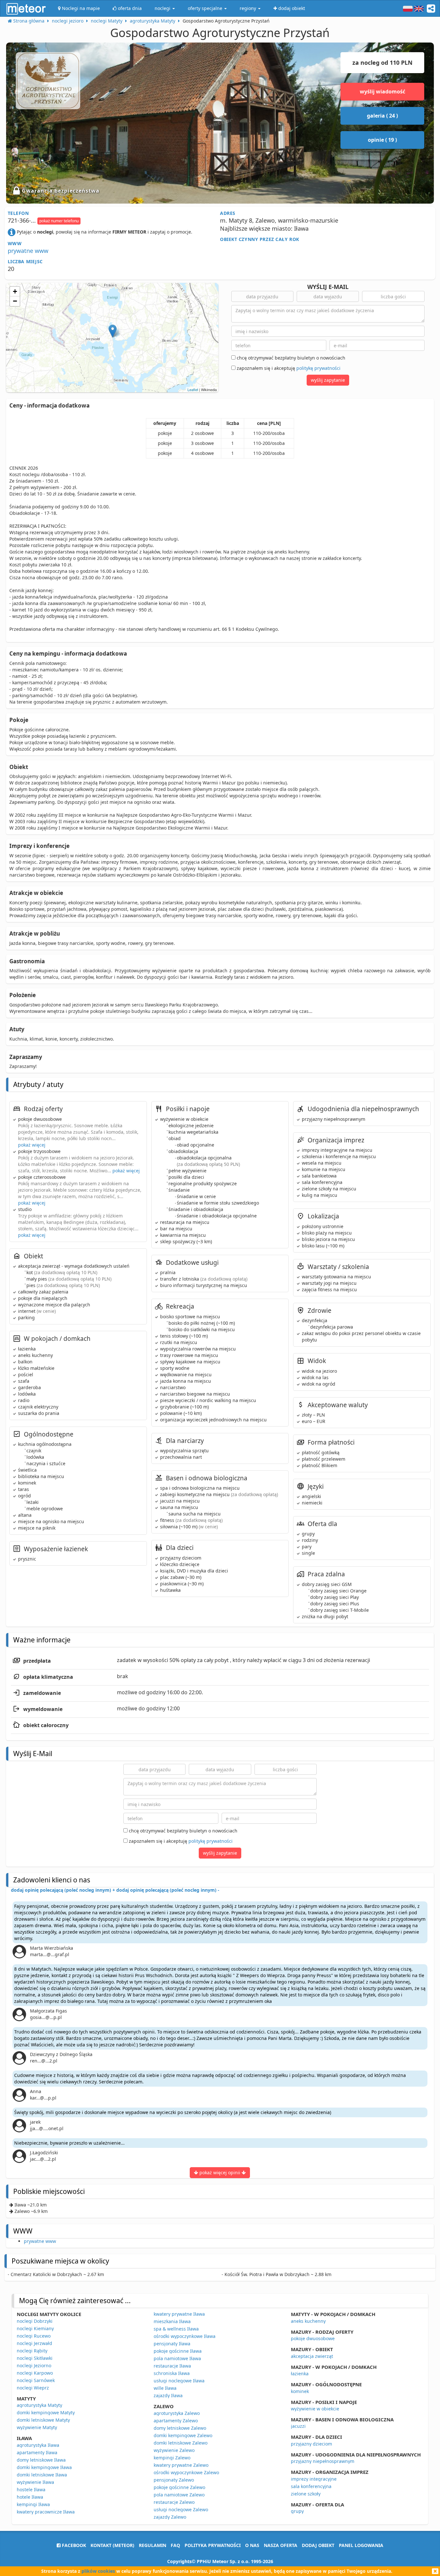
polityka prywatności (213, 2545)
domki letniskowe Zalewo (181, 2443)
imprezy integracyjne (314, 2479)
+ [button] (15, 291)
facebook (73, 2545)
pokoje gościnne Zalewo (179, 2487)
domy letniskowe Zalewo (180, 2428)
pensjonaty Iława (172, 2344)
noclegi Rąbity (32, 2351)
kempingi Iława (33, 2504)
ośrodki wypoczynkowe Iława (185, 2336)
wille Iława (165, 2388)
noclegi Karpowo (35, 2373)
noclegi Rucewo (34, 2336)
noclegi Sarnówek (36, 2380)
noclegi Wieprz (33, 2388)
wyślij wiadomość (383, 91)
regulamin (153, 2545)
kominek (300, 2391)
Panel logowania (361, 2545)
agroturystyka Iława (38, 2445)
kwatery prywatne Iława (179, 2314)
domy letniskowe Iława (41, 2460)
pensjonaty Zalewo (174, 2480)
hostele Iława (31, 2489)
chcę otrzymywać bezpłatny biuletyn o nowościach (290, 358)
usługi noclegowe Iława (179, 2381)
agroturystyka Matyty (39, 2405)
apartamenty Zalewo (176, 2421)
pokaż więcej (32, 1145)
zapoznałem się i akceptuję (288, 368)
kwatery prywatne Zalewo (181, 2465)
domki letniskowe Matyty (43, 2420)
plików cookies (98, 2571)
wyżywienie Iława (35, 2482)
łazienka (300, 2374)
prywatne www (28, 251)
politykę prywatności (318, 368)
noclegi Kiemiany (35, 2328)
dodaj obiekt (318, 2545)
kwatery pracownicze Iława (46, 2512)
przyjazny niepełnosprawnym (323, 2461)
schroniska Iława (172, 2373)
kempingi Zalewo (172, 2458)
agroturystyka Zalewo (177, 2413)
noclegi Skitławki (35, 2358)
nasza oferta (281, 2545)
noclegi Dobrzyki (35, 2321)
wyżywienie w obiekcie (315, 2409)
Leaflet (193, 389)
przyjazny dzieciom (311, 2444)
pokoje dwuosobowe (313, 2338)
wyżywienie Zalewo (174, 2450)
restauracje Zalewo (174, 2502)
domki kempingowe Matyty (46, 2413)
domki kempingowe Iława (44, 2467)
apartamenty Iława (37, 2452)
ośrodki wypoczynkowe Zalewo (186, 2472)
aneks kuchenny (308, 2321)
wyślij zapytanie (328, 380)
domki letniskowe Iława (42, 2475)
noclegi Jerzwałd (34, 2343)
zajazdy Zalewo (170, 2517)
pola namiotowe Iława (177, 2358)
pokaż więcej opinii (220, 2172)
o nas (252, 2545)
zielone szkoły (306, 2494)
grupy (297, 2511)
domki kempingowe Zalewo (183, 2435)
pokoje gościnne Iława (178, 2351)
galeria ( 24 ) (382, 116)
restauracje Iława (172, 2366)
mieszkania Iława (172, 2321)
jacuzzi (298, 2426)
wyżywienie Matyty (37, 2427)
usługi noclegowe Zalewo (181, 2509)
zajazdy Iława (168, 2395)
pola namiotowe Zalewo (179, 2495)
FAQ (175, 2545)
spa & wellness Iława (176, 2329)
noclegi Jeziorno (34, 2365)
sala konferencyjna (311, 2486)
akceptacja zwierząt (312, 2356)
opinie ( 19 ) (382, 140)
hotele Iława (30, 2497)
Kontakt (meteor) (112, 2545)
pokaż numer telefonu (59, 221)
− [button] (15, 301)
